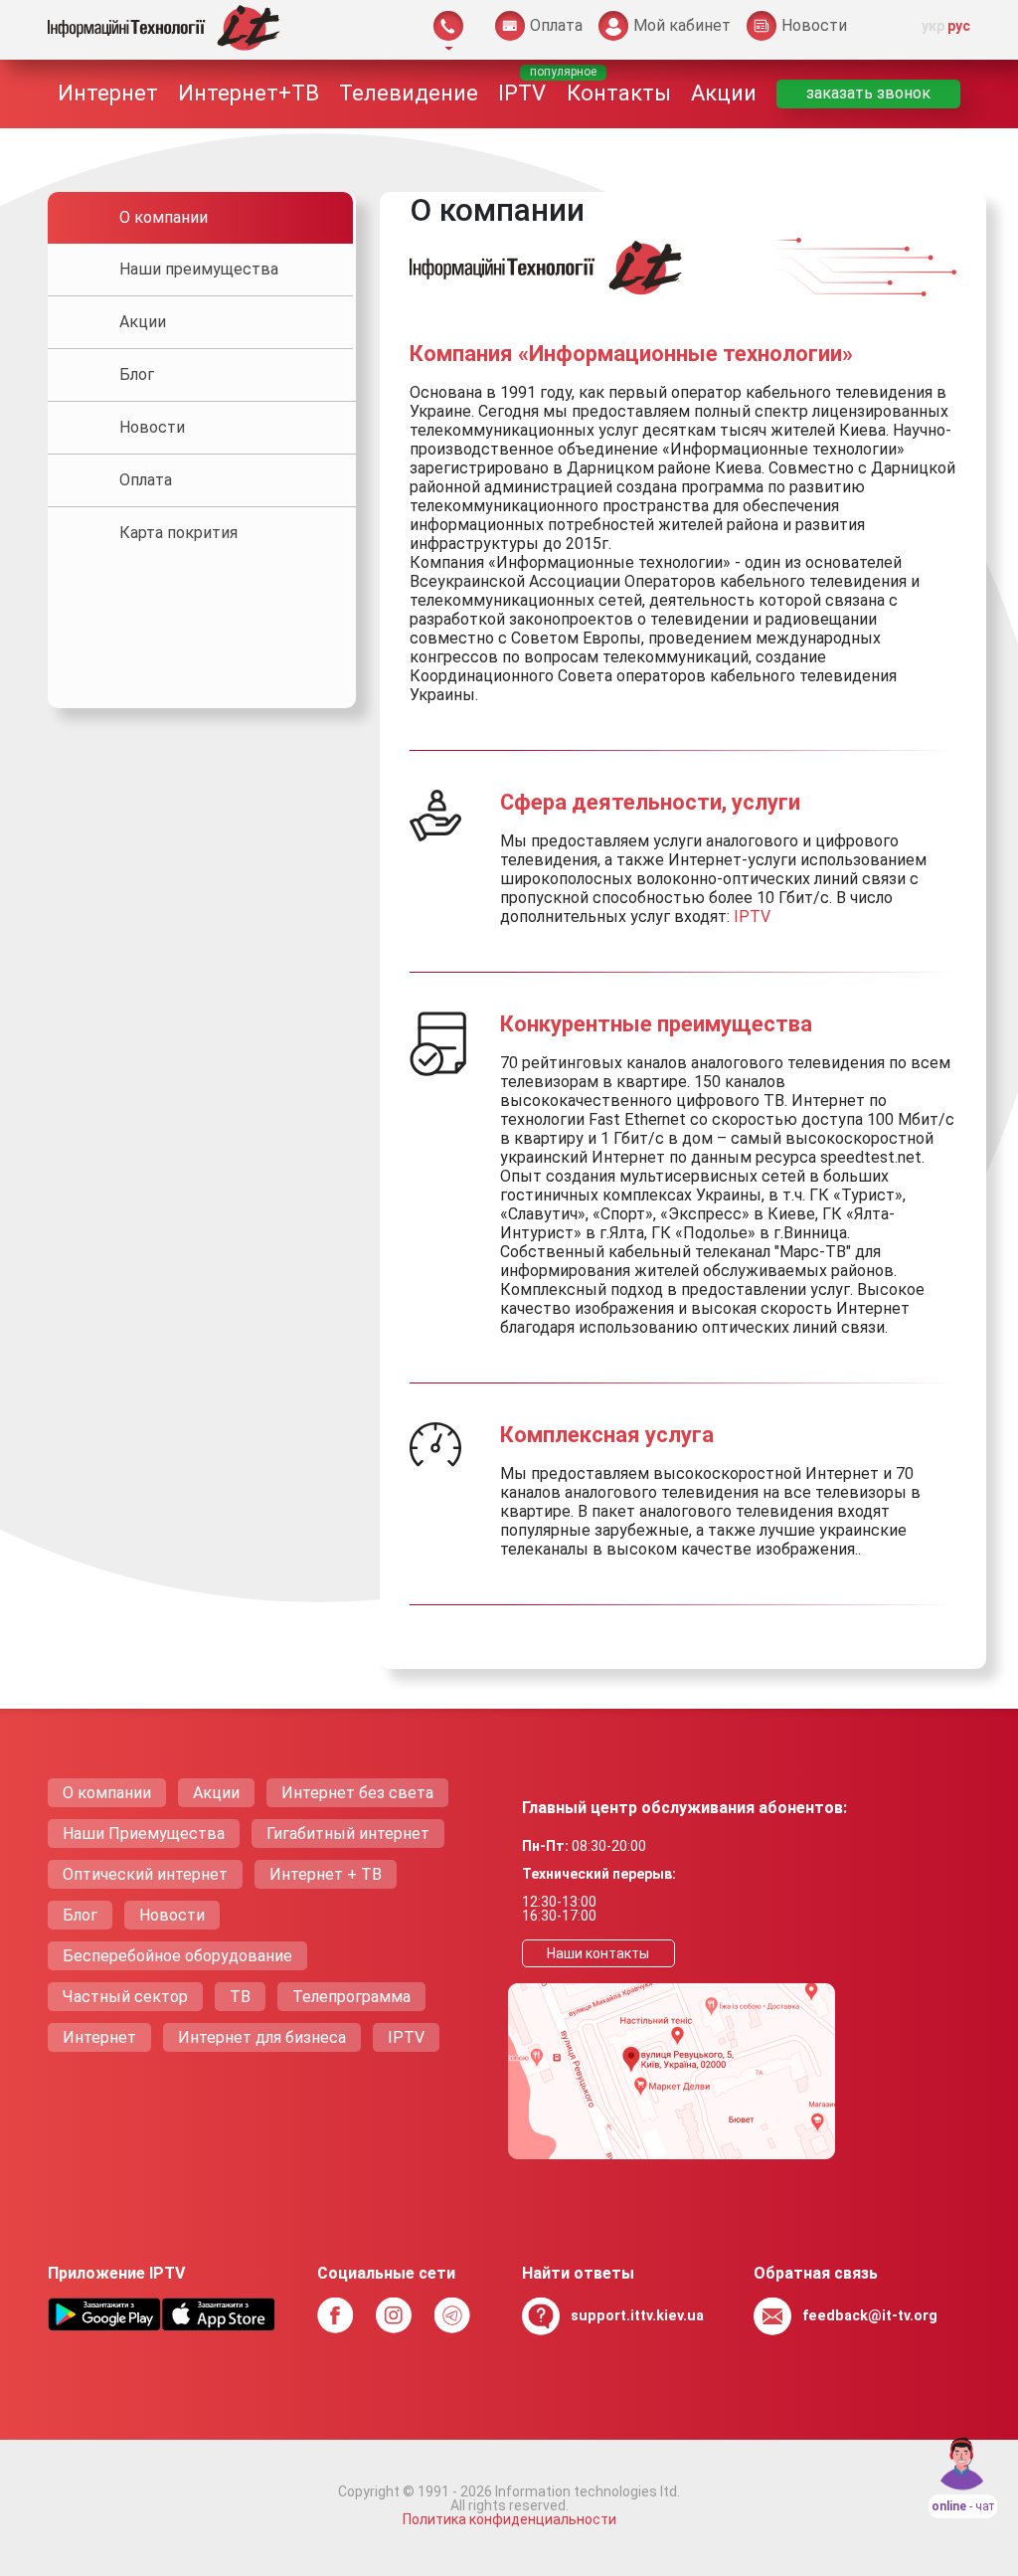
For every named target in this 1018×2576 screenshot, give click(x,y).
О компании (107, 1793)
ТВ (240, 1997)
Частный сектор (125, 1997)
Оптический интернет (145, 1874)
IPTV (522, 93)
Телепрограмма (351, 1997)
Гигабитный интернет (348, 1834)
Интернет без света (357, 1793)
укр (933, 26)
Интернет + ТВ (326, 1874)
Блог (80, 1915)
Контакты (619, 93)
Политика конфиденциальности (509, 2519)
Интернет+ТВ (249, 93)
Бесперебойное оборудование (177, 1956)
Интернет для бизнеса (262, 2037)
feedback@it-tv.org (870, 2316)
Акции (724, 93)
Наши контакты (598, 1953)
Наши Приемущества (144, 1834)
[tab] (200, 218)
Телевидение (409, 93)
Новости (172, 1915)
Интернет (108, 93)
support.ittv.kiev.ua (637, 2316)
